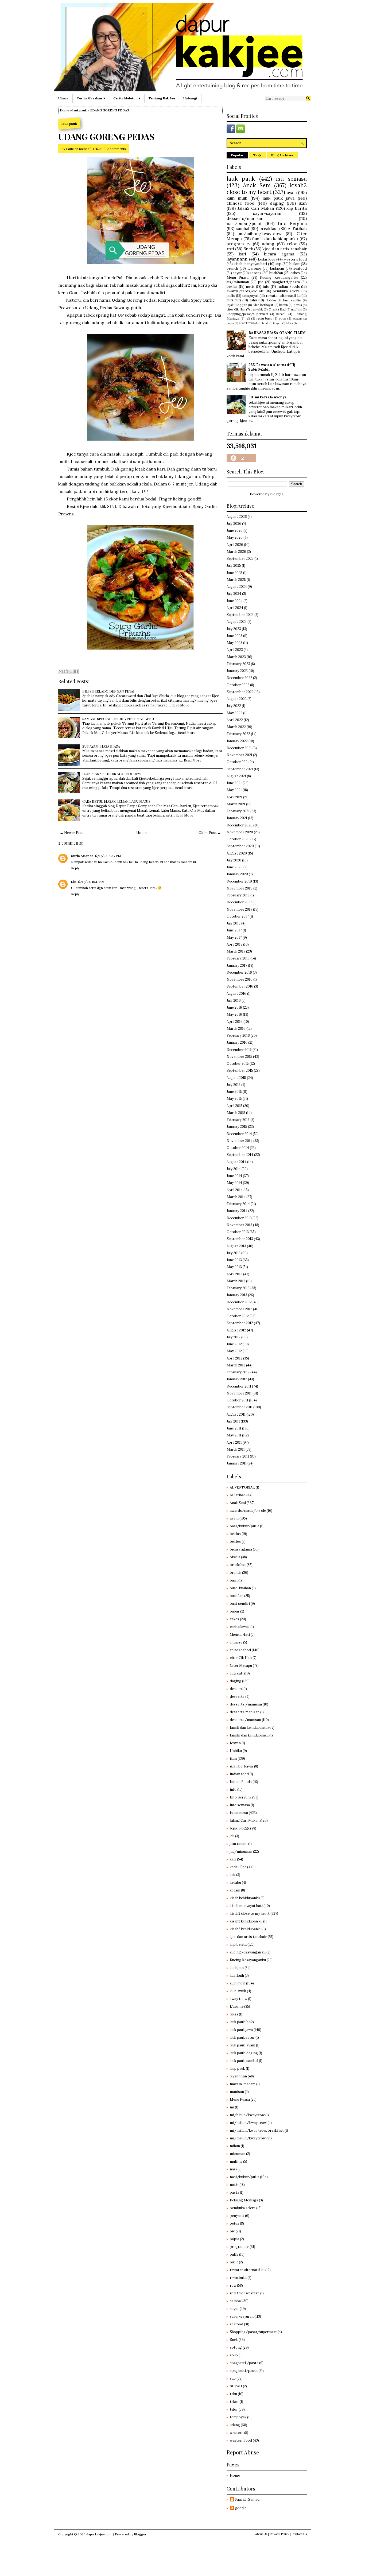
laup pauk (237, 2068)
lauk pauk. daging (244, 2053)
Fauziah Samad (78, 149)
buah (265, 323)
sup (278, 264)
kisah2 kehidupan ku (246, 1921)
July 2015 (234, 1085)
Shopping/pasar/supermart (247, 314)
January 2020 (237, 874)
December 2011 (239, 1386)
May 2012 (234, 1351)
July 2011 (233, 1421)
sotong (256, 273)
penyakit (257, 309)
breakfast (269, 228)
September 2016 (240, 986)
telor (292, 244)
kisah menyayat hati (251, 264)
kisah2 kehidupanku (246, 1929)
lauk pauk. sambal (244, 2061)
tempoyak (250, 296)
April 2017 (234, 944)
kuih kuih (237, 1975)
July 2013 (234, 1253)
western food (295, 259)
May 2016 (234, 1014)
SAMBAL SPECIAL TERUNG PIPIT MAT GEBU (118, 719)
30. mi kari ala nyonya (268, 397)
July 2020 (234, 860)
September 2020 (240, 846)
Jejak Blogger (237, 305)
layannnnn (237, 259)
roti (230, 249)
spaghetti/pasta (286, 282)
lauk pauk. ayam (242, 2045)
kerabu (281, 314)
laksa (289, 323)
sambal (242, 228)
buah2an (276, 273)
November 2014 (240, 1141)
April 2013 (234, 1274)
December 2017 (239, 902)
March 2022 (236, 727)
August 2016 (236, 994)
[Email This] (61, 671)
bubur (235, 1611)
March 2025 (236, 580)
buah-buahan (240, 1588)
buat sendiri (292, 300)
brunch (232, 268)
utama (63, 98)
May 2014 (234, 1183)
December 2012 (239, 1302)
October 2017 (238, 916)
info (266, 287)
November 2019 (240, 888)
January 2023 (237, 671)
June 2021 (234, 783)
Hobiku (271, 300)
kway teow (238, 1999)
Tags (257, 155)
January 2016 (237, 1042)
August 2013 (236, 1246)
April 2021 (234, 797)
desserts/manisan (245, 218)
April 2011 (234, 1442)
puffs (231, 296)
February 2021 (238, 811)
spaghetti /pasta (244, 2363)
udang (268, 244)
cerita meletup (125, 98)
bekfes (235, 1542)
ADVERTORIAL (248, 323)
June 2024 (235, 601)
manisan (237, 2092)
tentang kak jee (162, 98)
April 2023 (235, 650)
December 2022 (239, 678)
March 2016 (236, 1029)
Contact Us (299, 2534)
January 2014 (237, 1211)
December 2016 (239, 972)
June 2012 (234, 1344)
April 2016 (235, 1022)
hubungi (190, 98)
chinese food (241, 203)
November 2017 (239, 909)
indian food (239, 1774)
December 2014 (239, 1134)
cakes (295, 273)
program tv (238, 244)
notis (250, 287)
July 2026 (234, 524)
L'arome (254, 268)
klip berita (297, 208)
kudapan (277, 268)
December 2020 (240, 825)
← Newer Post (72, 833)
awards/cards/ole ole (245, 291)
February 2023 (238, 664)
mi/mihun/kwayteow (260, 234)
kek (233, 1875)
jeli (248, 318)
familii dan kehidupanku (249, 1735)
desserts (237, 1697)
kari (242, 254)
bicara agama (279, 254)
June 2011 (234, 1428)
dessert (236, 1689)
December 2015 (239, 1050)
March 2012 (236, 1365)
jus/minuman (238, 282)
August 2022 (237, 699)
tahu (253, 300)
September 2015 (240, 1071)
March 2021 (236, 804)
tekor (234, 2402)
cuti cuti (234, 300)
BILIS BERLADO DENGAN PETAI (108, 691)
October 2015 (238, 1064)
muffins (297, 309)
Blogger (277, 494)
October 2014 (238, 1148)
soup (282, 318)
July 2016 (234, 1001)
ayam (292, 192)
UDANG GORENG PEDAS (106, 137)
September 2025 (240, 559)
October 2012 (238, 1316)
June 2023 (234, 636)
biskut (295, 264)
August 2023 (237, 622)
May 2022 (234, 713)
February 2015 (238, 1120)
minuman (238, 2154)
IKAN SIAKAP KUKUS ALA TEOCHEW (112, 774)
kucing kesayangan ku (248, 1952)
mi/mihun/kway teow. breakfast (257, 2130)
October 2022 (238, 685)
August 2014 (236, 1162)
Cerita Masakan (89, 98)
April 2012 (234, 1358)
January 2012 (237, 1379)
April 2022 (235, 720)
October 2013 (238, 1232)
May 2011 (234, 1435)
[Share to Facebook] (76, 671)
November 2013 (239, 1225)
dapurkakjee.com (99, 2534)
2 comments (116, 149)
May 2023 (234, 643)
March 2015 (236, 1113)
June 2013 (234, 1260)
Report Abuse (243, 2452)
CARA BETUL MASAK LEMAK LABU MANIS (116, 801)
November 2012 (239, 1309)
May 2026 (235, 537)
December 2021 (239, 748)
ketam (284, 305)
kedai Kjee (267, 259)
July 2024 (234, 594)
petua (298, 305)
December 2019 (239, 881)
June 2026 (235, 531)
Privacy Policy (279, 2534)
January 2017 (237, 965)
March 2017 (236, 951)
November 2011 (239, 1393)
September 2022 (240, 692)
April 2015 (234, 1106)
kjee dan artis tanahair (285, 249)
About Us (261, 2534)
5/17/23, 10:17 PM (91, 882)
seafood (300, 268)
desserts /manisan (246, 1704)
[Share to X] (71, 671)
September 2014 (240, 1155)
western (237, 2433)
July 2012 (234, 1337)
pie (261, 282)
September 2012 (240, 1323)
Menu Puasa (238, 277)
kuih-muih (238, 1991)
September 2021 (240, 769)
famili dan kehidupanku (275, 239)
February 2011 (238, 1456)
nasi (233, 2169)
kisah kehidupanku (245, 1898)
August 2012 (236, 1330)
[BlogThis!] (66, 671)
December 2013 (239, 1218)
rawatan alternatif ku (283, 296)
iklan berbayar (263, 305)
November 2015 (239, 1057)
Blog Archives (282, 155)
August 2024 (237, 587)
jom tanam (239, 1844)
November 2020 (240, 832)
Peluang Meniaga (244, 2200)
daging (277, 203)
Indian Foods (289, 287)
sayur (237, 273)
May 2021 (234, 790)
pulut (234, 2262)
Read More (180, 705)
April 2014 (235, 1190)
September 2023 (240, 615)
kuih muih (237, 198)
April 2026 (235, 545)
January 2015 (237, 1127)
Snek (248, 249)
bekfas (232, 287)
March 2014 (236, 1197)
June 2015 (234, 1092)
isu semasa (291, 179)
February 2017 (238, 958)
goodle (241, 2508)
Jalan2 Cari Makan (256, 208)
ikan (303, 203)
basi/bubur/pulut (244, 1526)
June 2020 (235, 867)
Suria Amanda (82, 856)
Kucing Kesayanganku (279, 277)
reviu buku (264, 318)
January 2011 (237, 1463)
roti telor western (245, 2293)
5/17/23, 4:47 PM (108, 856)
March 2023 (236, 657)
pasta (234, 2192)
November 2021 (239, 755)
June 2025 (234, 573)
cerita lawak (240, 1627)
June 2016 (234, 1007)
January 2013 (237, 1295)
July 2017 (234, 923)
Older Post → (210, 833)
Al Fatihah (297, 228)
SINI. (112, 506)
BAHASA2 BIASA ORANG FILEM (277, 333)
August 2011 (236, 1414)
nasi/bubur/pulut (244, 223)
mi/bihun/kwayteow (247, 2115)
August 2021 (236, 776)
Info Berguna (292, 223)
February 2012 (238, 1372)
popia (230, 323)
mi (232, 2107)
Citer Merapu (241, 1666)
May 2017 (234, 937)
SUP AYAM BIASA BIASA (101, 746)
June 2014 (234, 1176)
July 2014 (234, 1169)
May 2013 (234, 1267)
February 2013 (238, 1288)
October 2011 (237, 1400)
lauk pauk (79, 110)
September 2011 (240, 1407)
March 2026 (236, 552)
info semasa (240, 1805)
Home (65, 110)
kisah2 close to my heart (267, 189)
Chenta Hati (277, 309)
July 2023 (234, 629)
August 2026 (237, 517)
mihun (235, 2146)
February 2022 (238, 734)
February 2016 (238, 1036)
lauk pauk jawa (279, 198)
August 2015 (236, 1078)
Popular (237, 155)
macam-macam (243, 2084)
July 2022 (234, 706)
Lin (74, 882)
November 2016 (240, 979)
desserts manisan (245, 1712)
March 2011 (236, 1449)
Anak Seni (257, 185)
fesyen (277, 323)
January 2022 (237, 741)
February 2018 (238, 895)
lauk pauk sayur (242, 2037)
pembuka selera (286, 291)
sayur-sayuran (267, 213)
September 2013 (240, 1239)
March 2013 (236, 1281)
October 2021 (238, 762)
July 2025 (234, 566)
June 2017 (234, 930)
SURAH (297, 319)
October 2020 (238, 839)
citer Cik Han (236, 309)
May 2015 (234, 1099)
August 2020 (237, 853)
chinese (236, 1642)
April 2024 (235, 608)
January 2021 (237, 818)
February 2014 (238, 1204)
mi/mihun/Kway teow (248, 2123)
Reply (75, 868)
